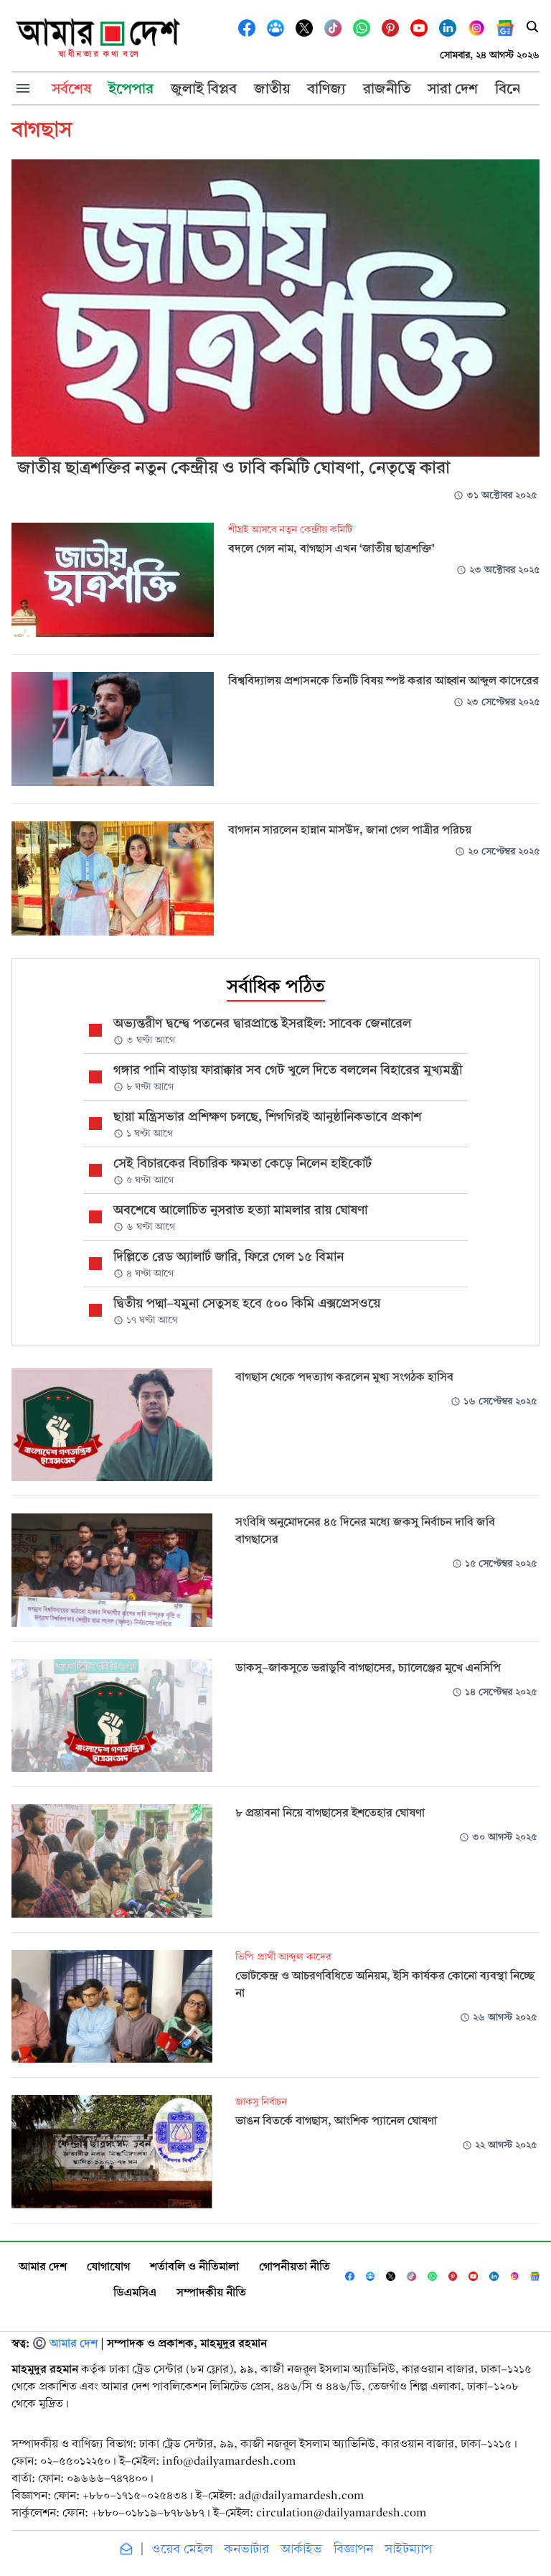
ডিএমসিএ (135, 2292)
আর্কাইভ (301, 2549)
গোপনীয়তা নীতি (295, 2266)
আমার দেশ (43, 2266)
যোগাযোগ (108, 2266)
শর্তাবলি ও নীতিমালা (194, 2266)
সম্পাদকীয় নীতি (211, 2292)
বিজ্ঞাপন (353, 2549)
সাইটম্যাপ (408, 2549)
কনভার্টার (246, 2549)
